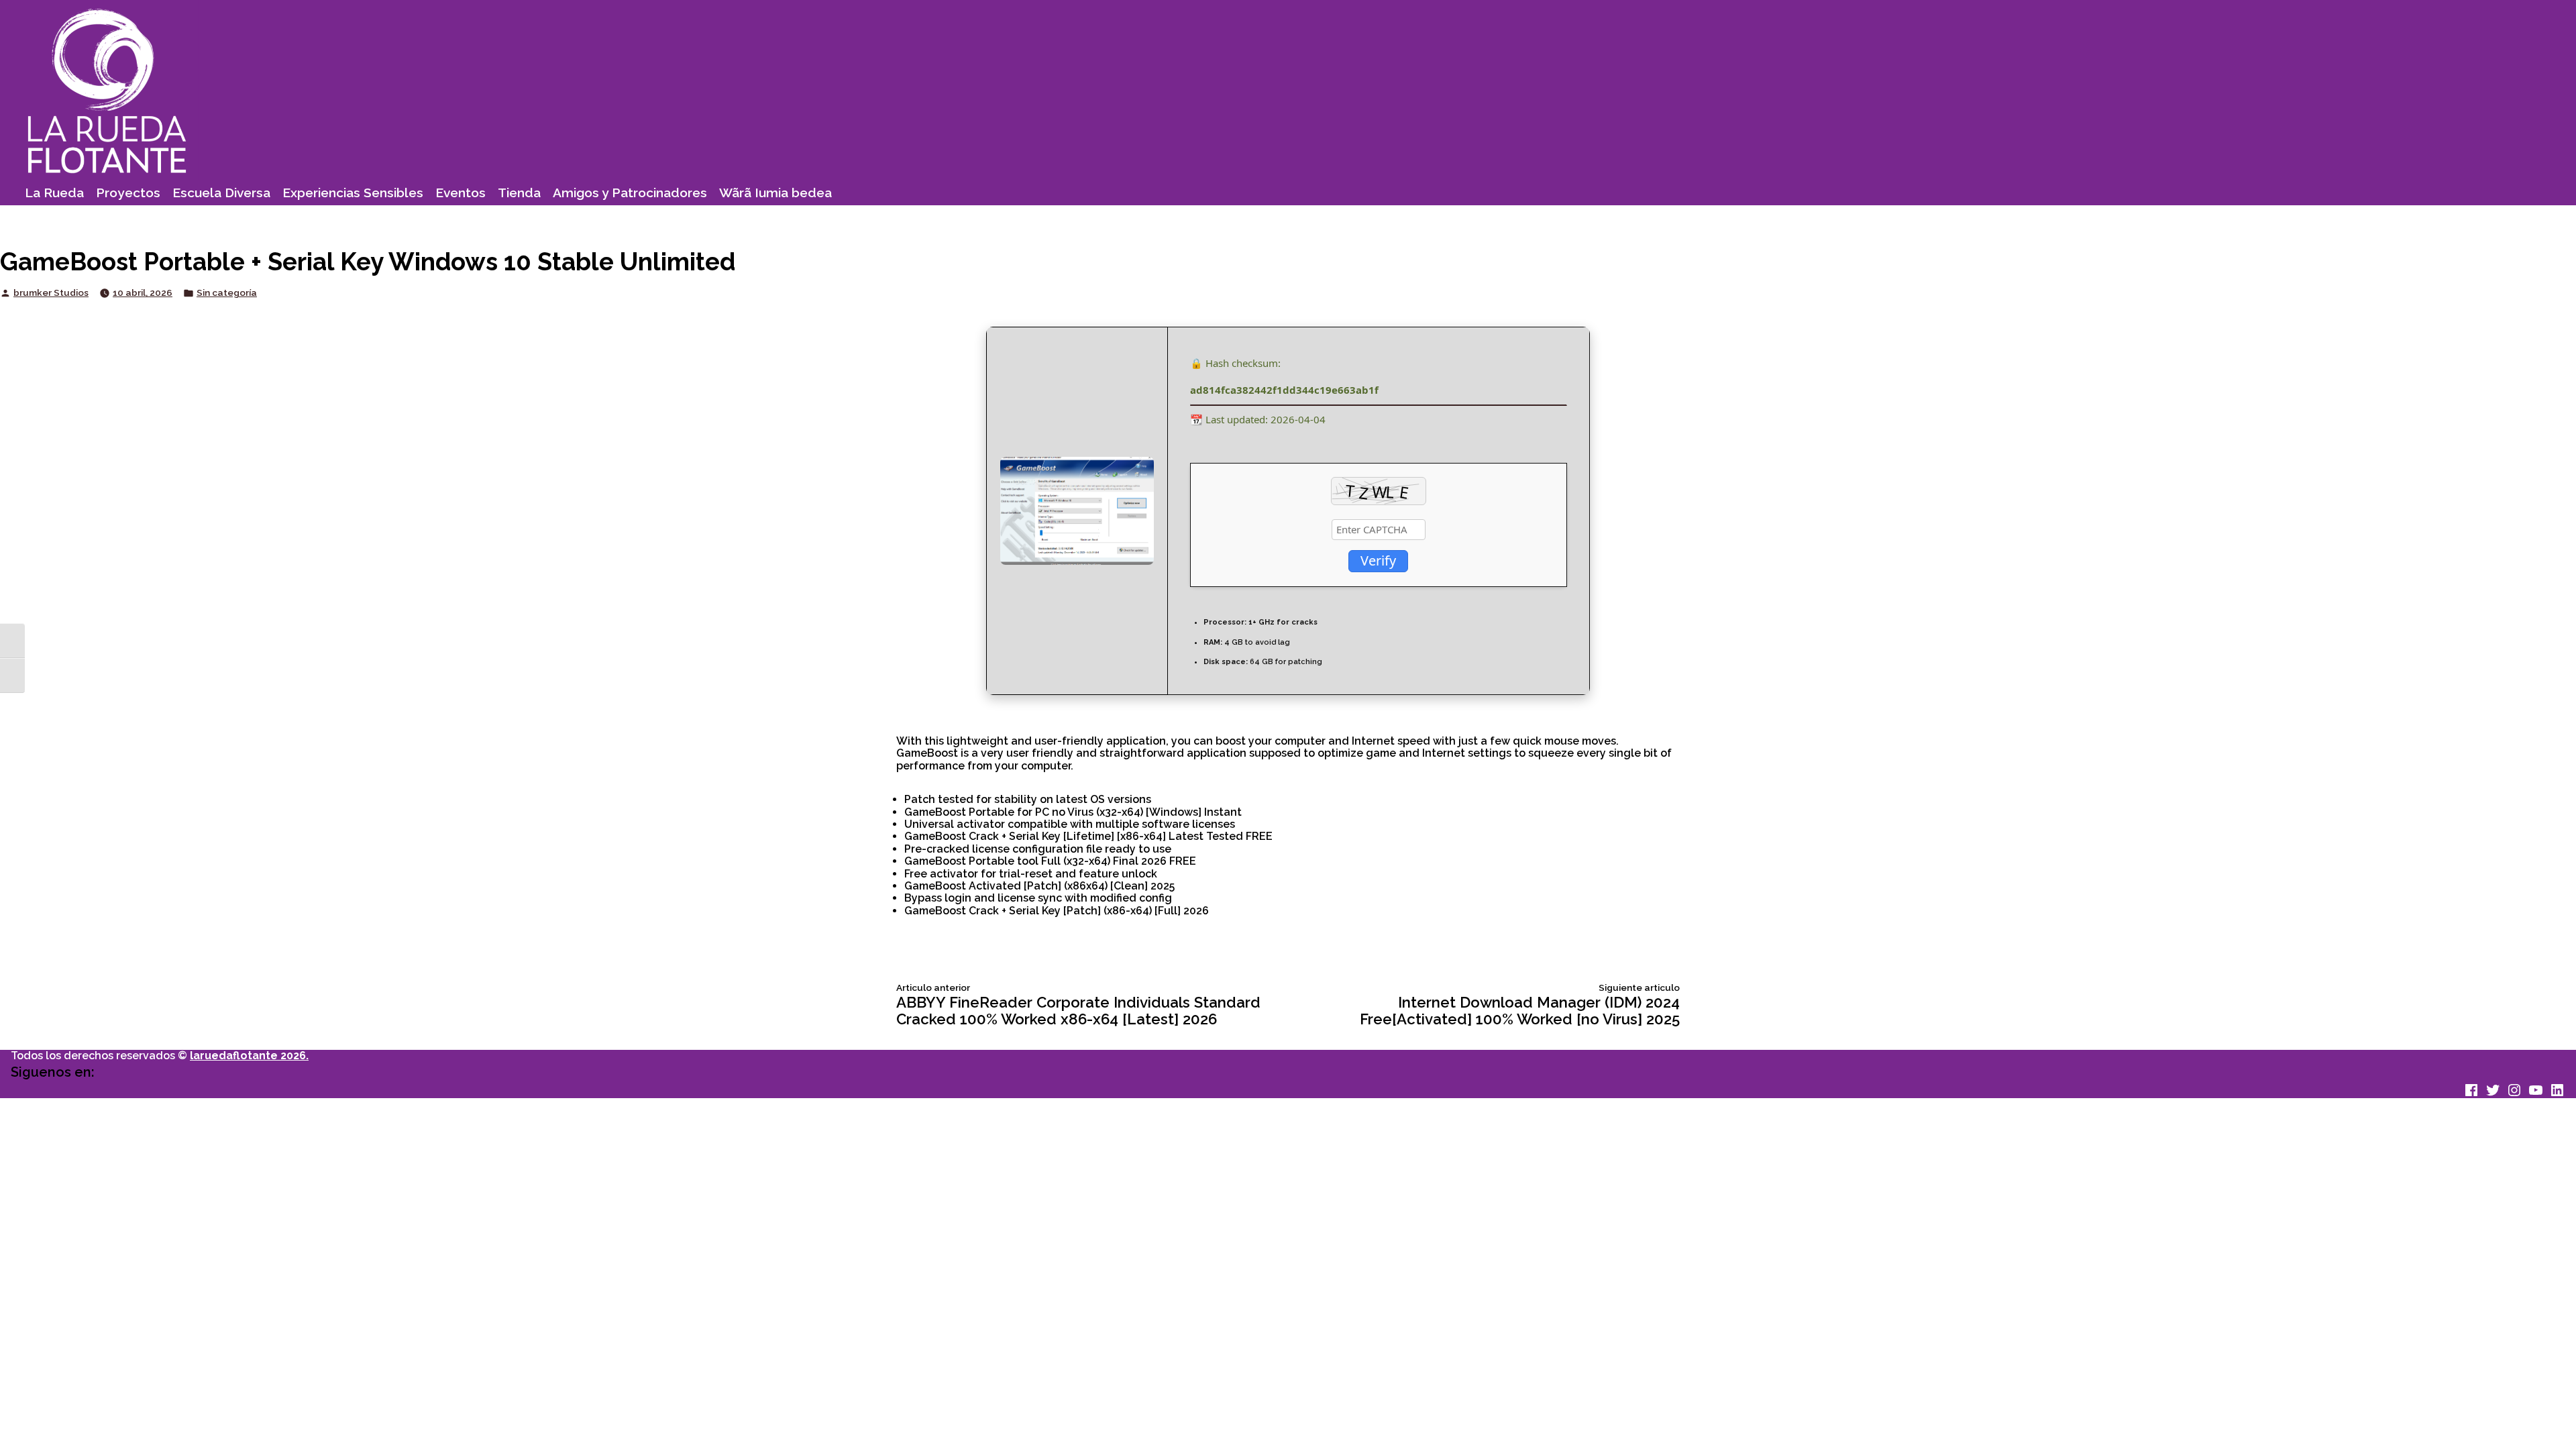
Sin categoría (227, 293)
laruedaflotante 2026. (249, 1056)
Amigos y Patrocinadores (630, 193)
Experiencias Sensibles (353, 193)
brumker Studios (51, 292)
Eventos (461, 193)
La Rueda (54, 193)
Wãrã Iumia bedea (775, 193)
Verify (1378, 560)
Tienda (519, 193)
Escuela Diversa (221, 193)
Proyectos (128, 193)
